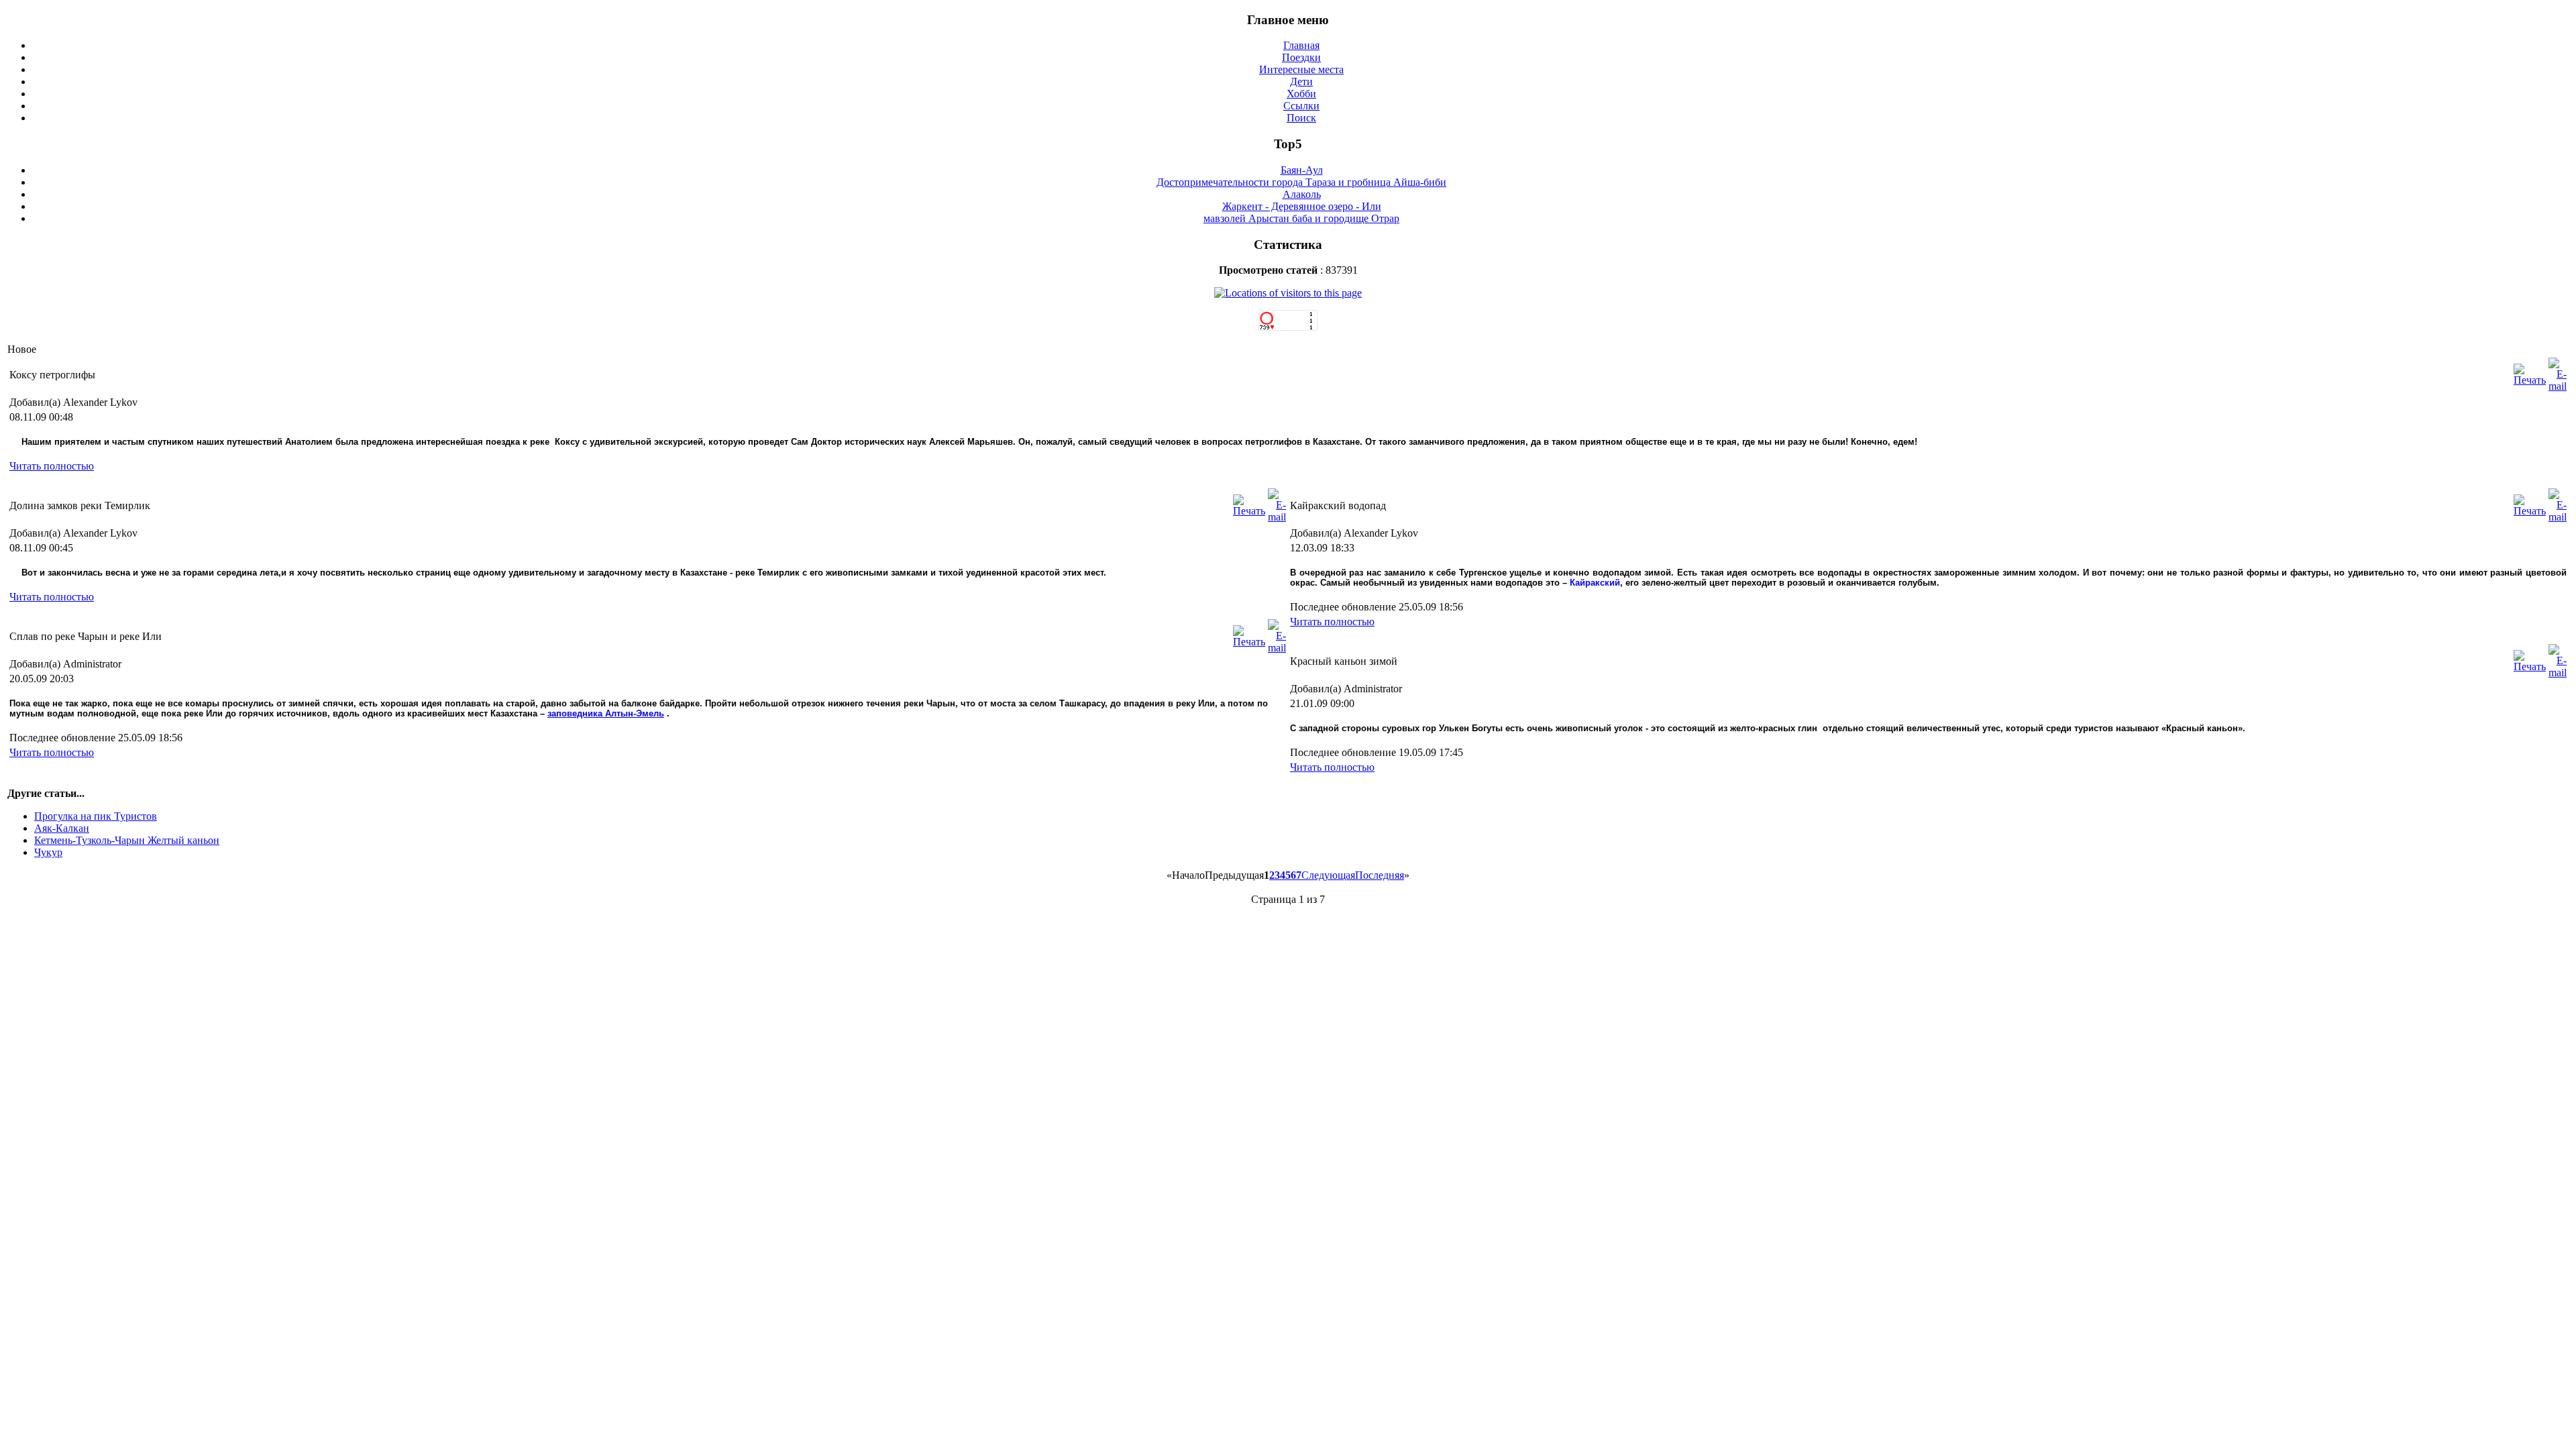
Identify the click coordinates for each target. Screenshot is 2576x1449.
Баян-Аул (1302, 170)
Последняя (1380, 875)
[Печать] (2530, 380)
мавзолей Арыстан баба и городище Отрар (1301, 218)
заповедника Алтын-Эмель (606, 713)
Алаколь (1302, 194)
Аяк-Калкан (62, 828)
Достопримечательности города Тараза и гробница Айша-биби (1301, 182)
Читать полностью (52, 466)
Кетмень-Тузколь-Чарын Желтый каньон (127, 840)
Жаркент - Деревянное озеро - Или (1302, 206)
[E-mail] (2558, 386)
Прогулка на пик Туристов (96, 816)
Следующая (1328, 875)
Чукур (48, 852)
